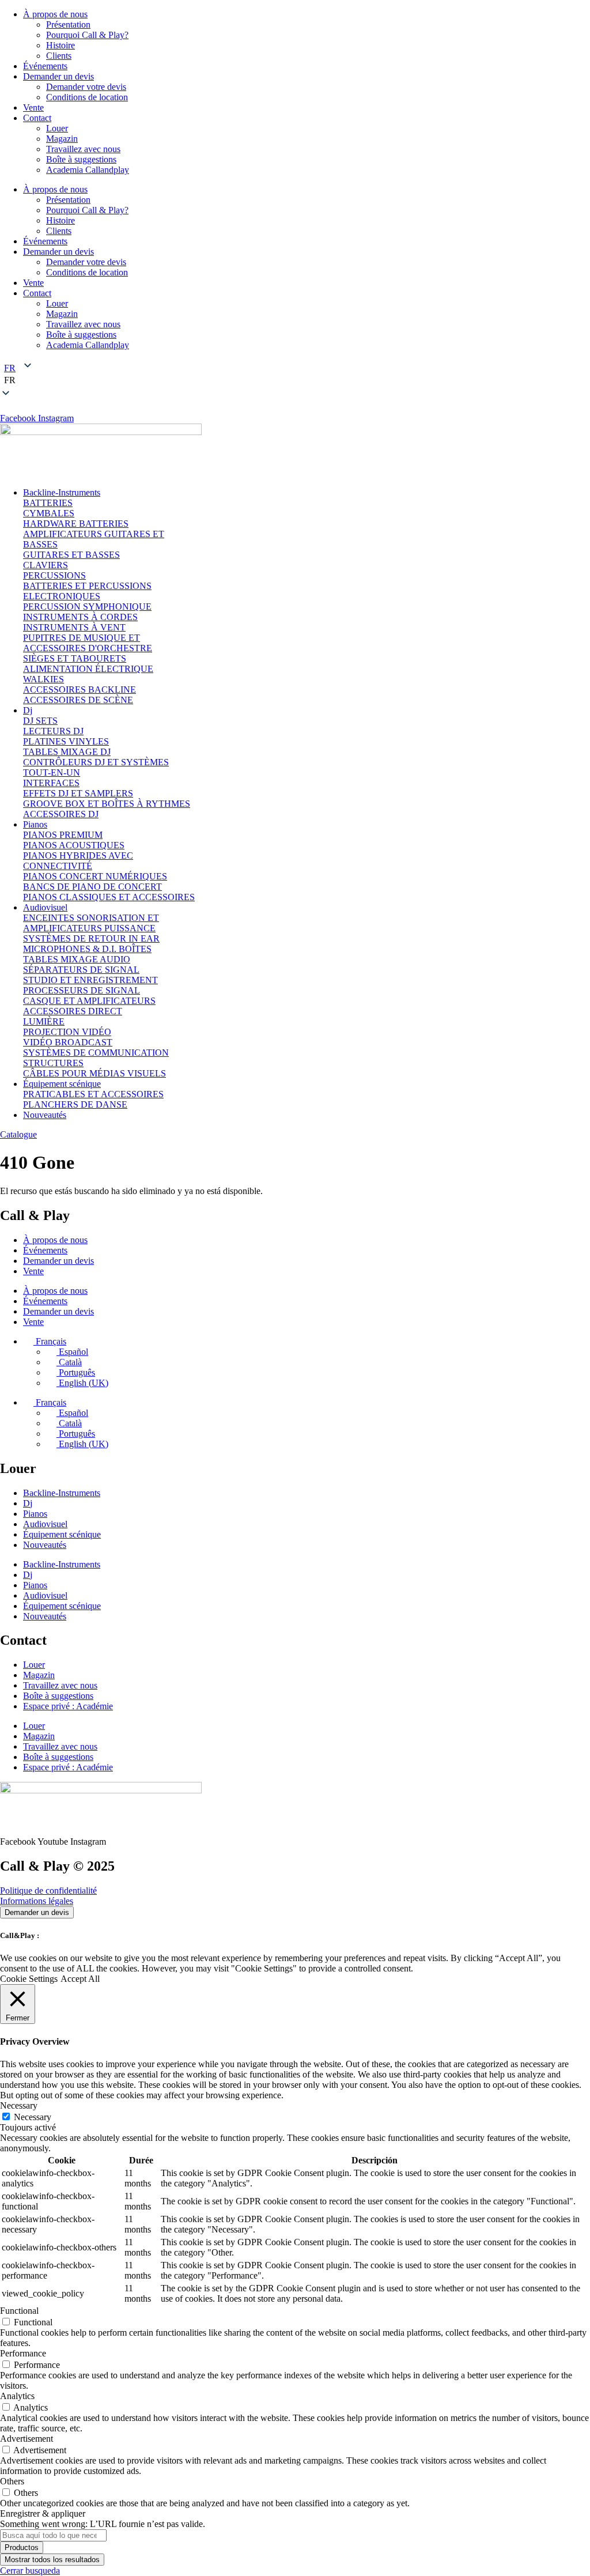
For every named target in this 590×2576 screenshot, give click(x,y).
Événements (45, 66)
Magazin (62, 139)
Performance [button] (23, 2353)
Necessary (33, 2117)
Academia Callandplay (88, 170)
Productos (22, 2547)
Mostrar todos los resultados (52, 2560)
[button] (295, 380)
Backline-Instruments (62, 1493)
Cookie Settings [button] (29, 1979)
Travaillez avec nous (83, 149)
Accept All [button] (80, 1979)
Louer (57, 128)
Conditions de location (87, 97)
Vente (33, 107)
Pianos (35, 1514)
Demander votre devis (86, 87)
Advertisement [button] (27, 2439)
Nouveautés (45, 1545)
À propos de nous (55, 14)
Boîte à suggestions (81, 159)
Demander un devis (58, 76)
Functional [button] (19, 2311)
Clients (59, 56)
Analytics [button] (17, 2396)
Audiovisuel (45, 1524)
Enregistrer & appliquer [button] (43, 2513)
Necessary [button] (19, 2105)
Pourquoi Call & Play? (87, 35)
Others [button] (12, 2481)
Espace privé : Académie (68, 1706)
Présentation (68, 24)
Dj (28, 1503)
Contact (37, 118)
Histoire (60, 45)
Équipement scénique (62, 1534)
